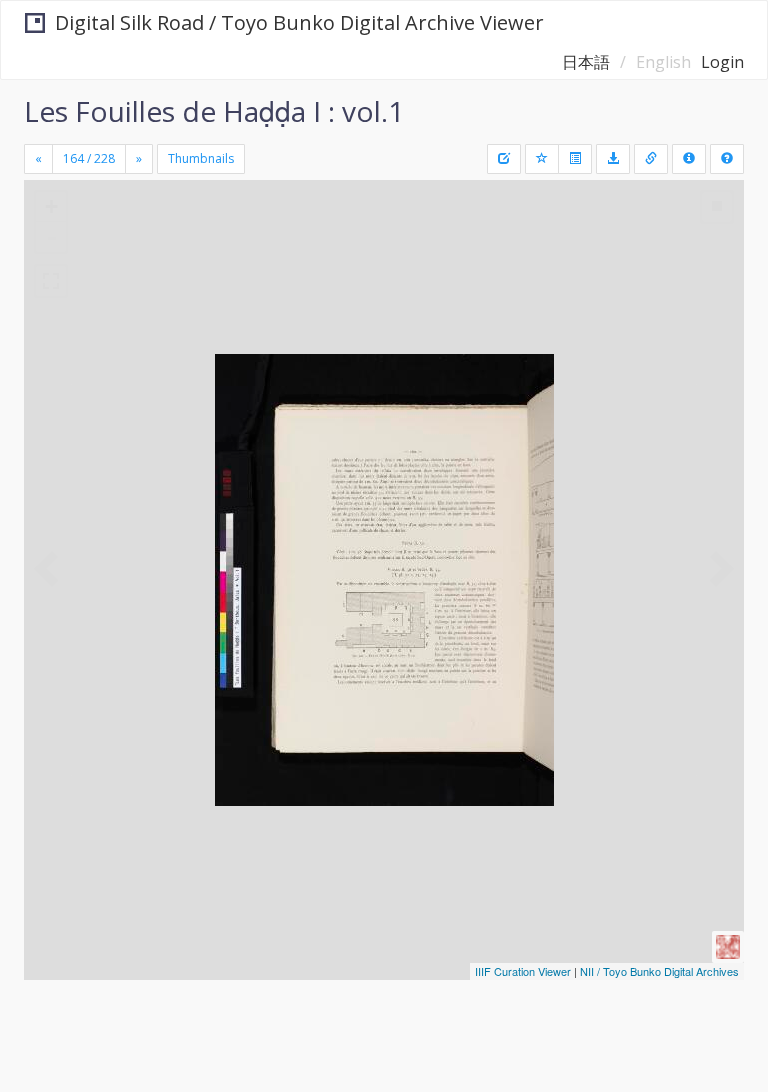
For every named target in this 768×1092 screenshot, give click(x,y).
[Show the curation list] (575, 159)
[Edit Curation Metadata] (504, 159)
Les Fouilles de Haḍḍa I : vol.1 (214, 111)
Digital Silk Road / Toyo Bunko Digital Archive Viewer (299, 22)
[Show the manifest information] (689, 159)
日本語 (586, 62)
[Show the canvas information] (651, 159)
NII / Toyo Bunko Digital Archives (659, 971)
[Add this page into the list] (542, 159)
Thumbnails (201, 158)
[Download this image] (613, 159)
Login (722, 62)
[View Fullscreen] (51, 281)
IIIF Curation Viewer (523, 971)
